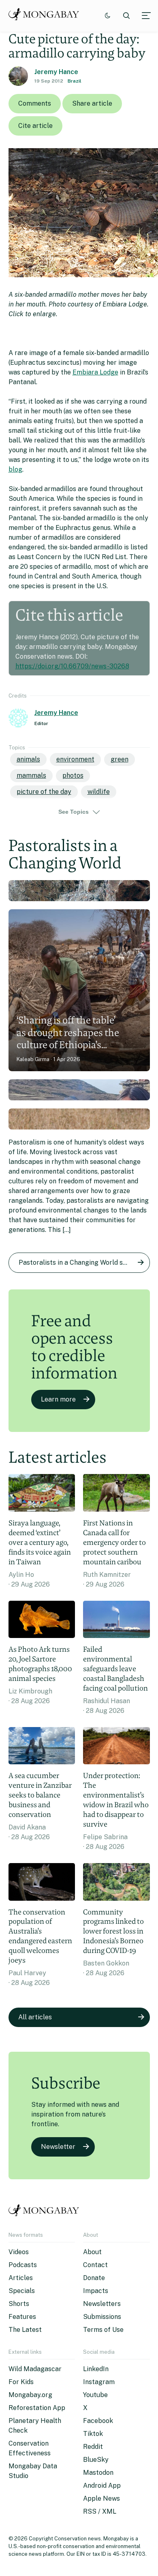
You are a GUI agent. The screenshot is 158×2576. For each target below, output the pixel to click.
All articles (35, 2017)
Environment (75, 759)
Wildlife (99, 792)
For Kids (21, 2382)
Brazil (75, 81)
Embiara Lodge (95, 372)
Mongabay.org (30, 2395)
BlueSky (96, 2460)
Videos (19, 2252)
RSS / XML (100, 2511)
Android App (102, 2486)
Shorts (19, 2304)
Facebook (98, 2421)
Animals (28, 759)
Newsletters (102, 2304)
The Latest (25, 2330)
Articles (21, 2278)
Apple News (101, 2498)
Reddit (93, 2447)
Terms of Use (103, 2330)
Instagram (99, 2382)
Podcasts (23, 2265)
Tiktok (93, 2434)
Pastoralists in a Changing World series (78, 1262)
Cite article (35, 126)
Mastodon (98, 2473)
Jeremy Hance (56, 72)
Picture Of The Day (44, 792)
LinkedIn (96, 2369)
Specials (22, 2291)
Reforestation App (37, 2408)
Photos (73, 775)
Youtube (95, 2395)
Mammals (31, 775)
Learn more (58, 1399)
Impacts (96, 2291)
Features (22, 2317)
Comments (35, 103)
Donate (94, 2278)
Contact (95, 2265)
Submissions (102, 2317)
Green (120, 759)
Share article (92, 103)
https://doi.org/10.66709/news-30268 (72, 666)
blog (15, 469)
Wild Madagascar (35, 2369)
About (92, 2252)
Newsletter (58, 2147)
